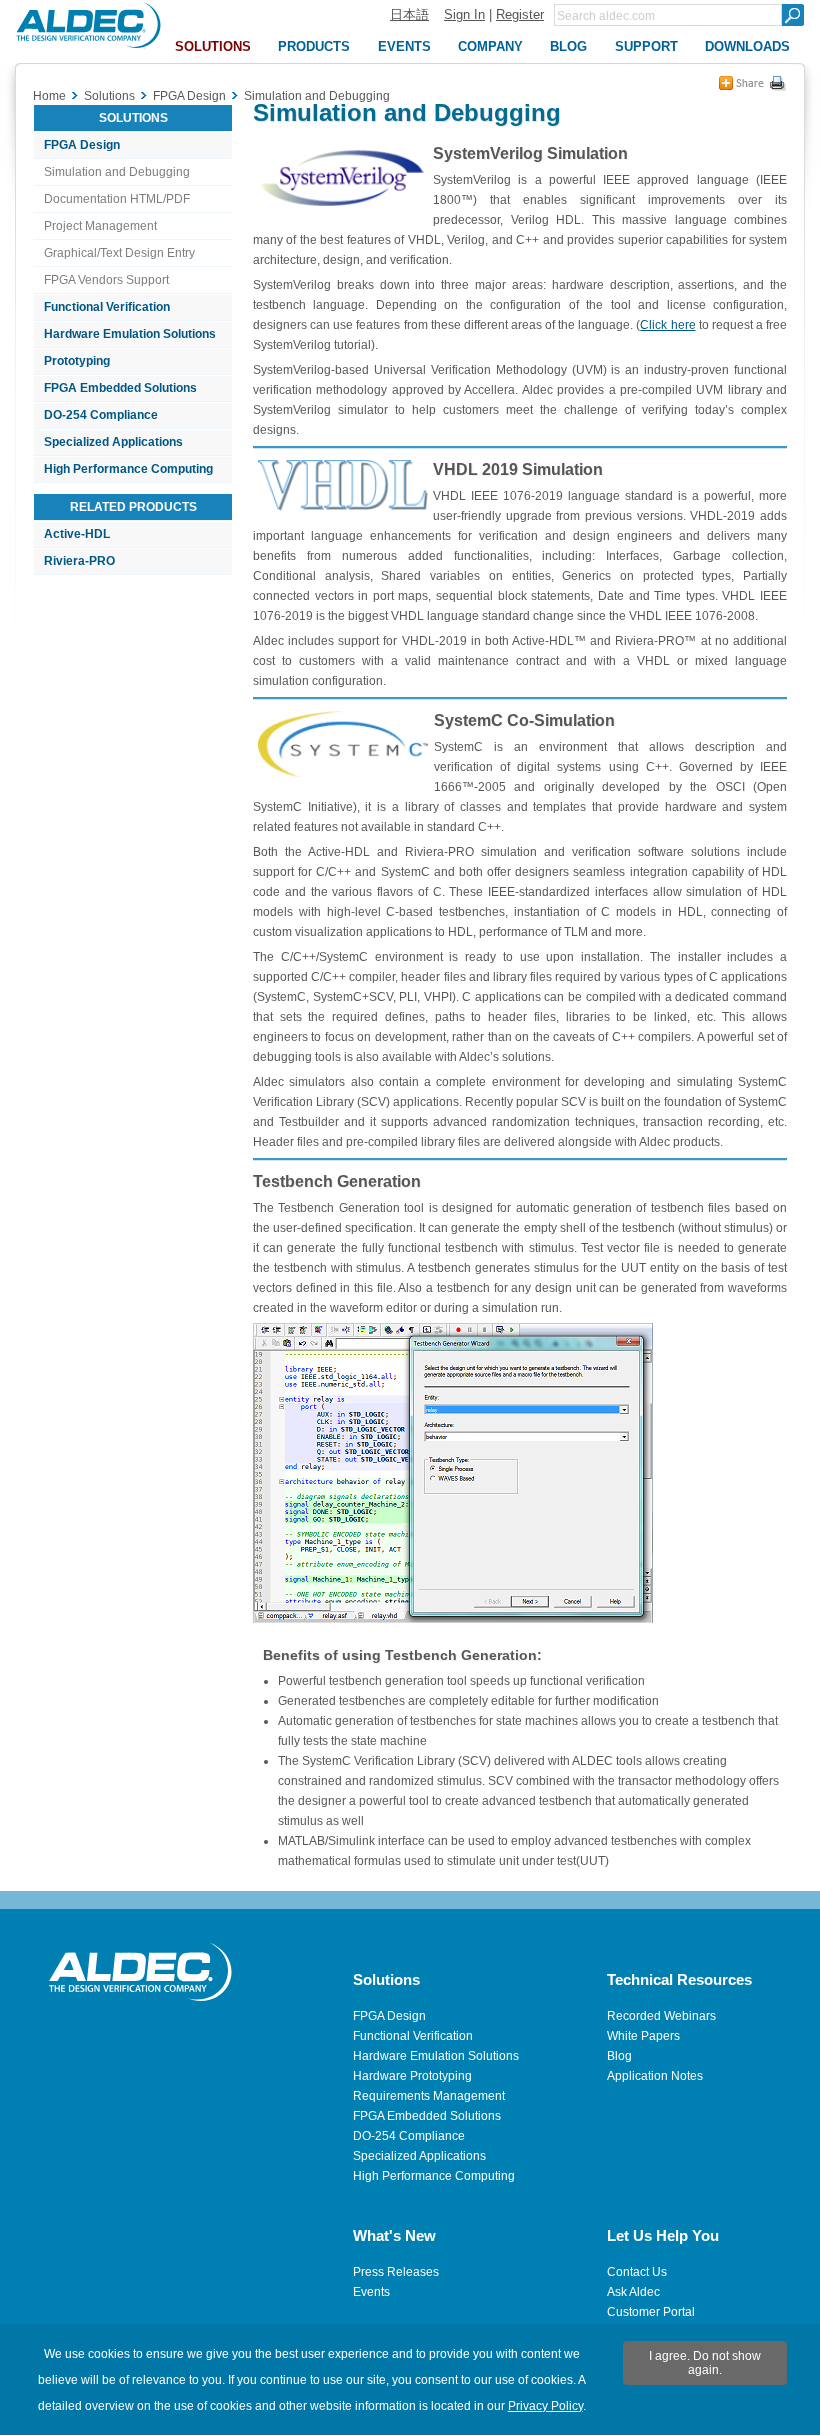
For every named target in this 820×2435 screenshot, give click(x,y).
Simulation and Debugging (117, 172)
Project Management (100, 226)
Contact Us (637, 2272)
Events (371, 2292)
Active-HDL (77, 534)
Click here (667, 325)
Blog (619, 2056)
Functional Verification (107, 307)
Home (49, 96)
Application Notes (655, 2076)
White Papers (643, 2036)
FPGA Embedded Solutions (120, 388)
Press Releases (396, 2272)
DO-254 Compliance (101, 415)
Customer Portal (651, 2312)
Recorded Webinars (661, 2016)
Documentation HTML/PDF (117, 199)
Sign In (464, 14)
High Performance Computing (128, 469)
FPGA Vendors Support (106, 280)
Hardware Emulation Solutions (130, 334)
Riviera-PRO (79, 561)
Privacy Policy (545, 2406)
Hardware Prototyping (412, 2076)
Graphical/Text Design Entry (119, 253)
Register (520, 14)
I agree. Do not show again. (705, 2363)
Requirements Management (429, 2096)
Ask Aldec (633, 2292)
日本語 (409, 14)
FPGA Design (82, 145)
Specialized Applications (113, 442)
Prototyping (77, 361)
